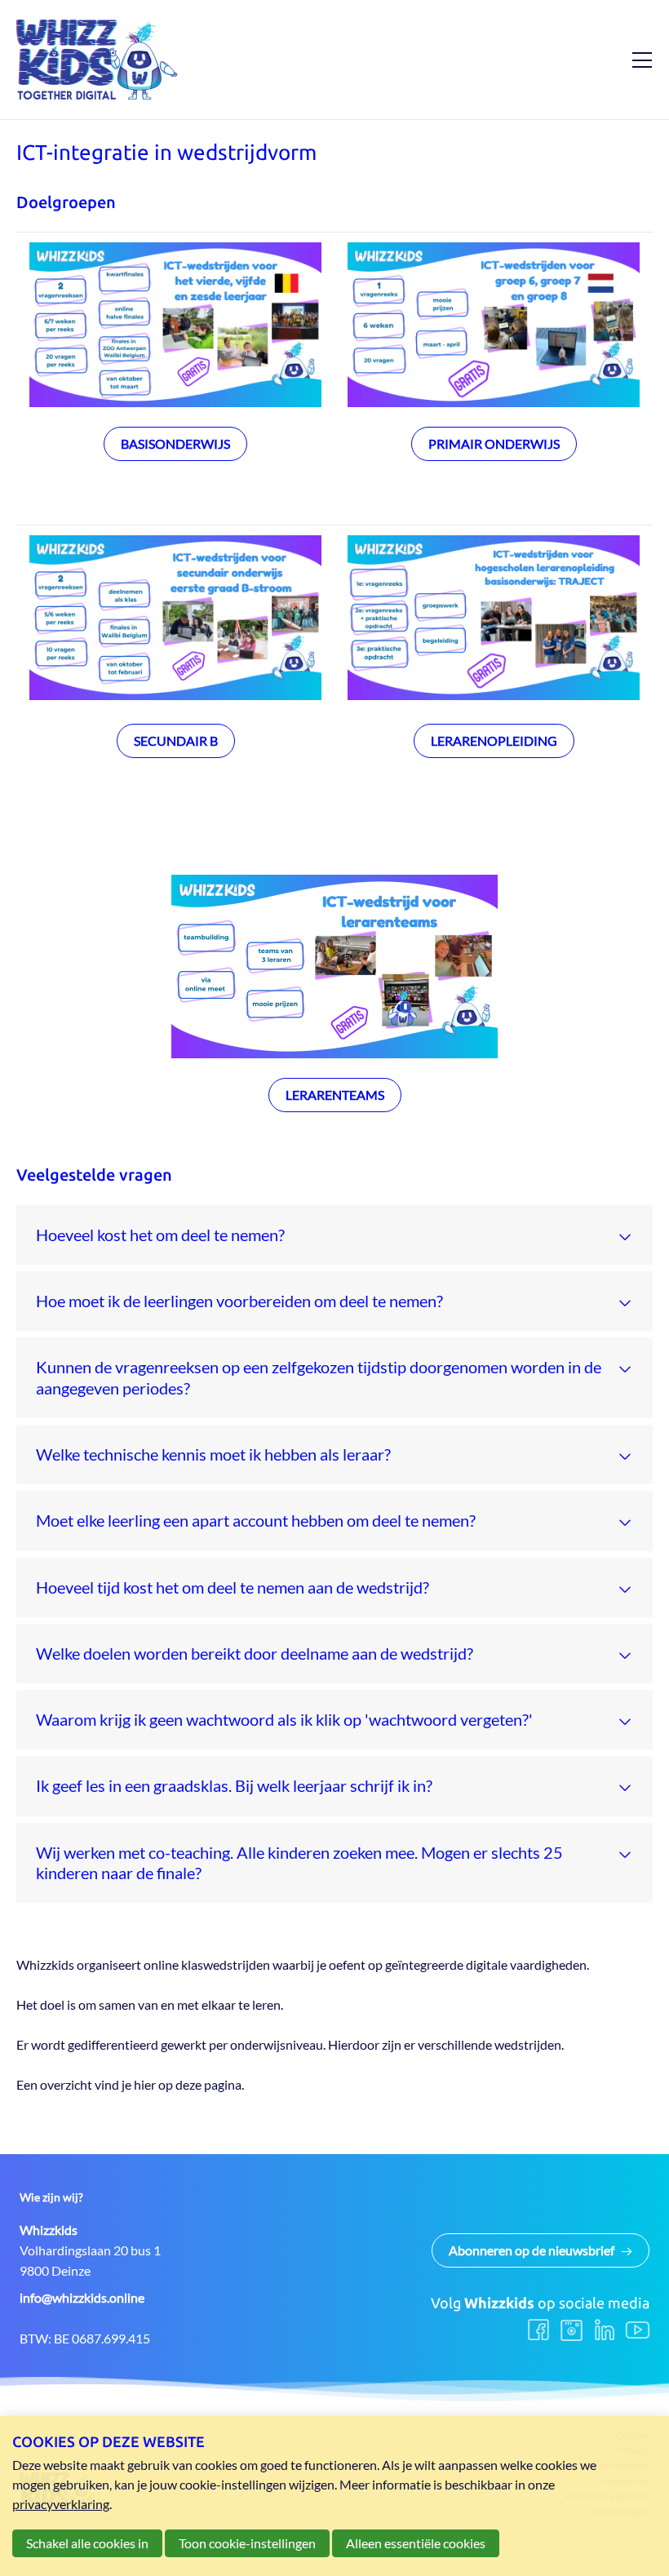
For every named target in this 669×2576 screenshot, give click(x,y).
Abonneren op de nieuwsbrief (532, 2250)
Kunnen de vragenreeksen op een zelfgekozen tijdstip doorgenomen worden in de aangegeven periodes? (319, 1377)
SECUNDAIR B (176, 740)
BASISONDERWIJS (175, 443)
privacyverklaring (61, 2504)
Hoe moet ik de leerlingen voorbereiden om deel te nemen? (239, 1301)
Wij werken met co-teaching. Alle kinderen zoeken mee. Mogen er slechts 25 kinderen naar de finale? (299, 1862)
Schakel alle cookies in (87, 2543)
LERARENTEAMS (335, 1095)
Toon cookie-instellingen (247, 2543)
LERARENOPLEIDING (494, 740)
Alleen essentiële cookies (416, 2543)
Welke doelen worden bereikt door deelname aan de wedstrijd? (255, 1653)
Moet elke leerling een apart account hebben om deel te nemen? (256, 1520)
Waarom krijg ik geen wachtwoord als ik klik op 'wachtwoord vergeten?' (284, 1719)
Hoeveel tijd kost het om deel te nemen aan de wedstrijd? (233, 1587)
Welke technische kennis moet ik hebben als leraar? (213, 1454)
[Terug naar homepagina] (98, 60)
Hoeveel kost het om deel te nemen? (160, 1235)
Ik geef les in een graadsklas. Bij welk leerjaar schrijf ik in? (234, 1785)
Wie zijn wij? (51, 2197)
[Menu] (636, 60)
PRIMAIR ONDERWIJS (494, 443)
